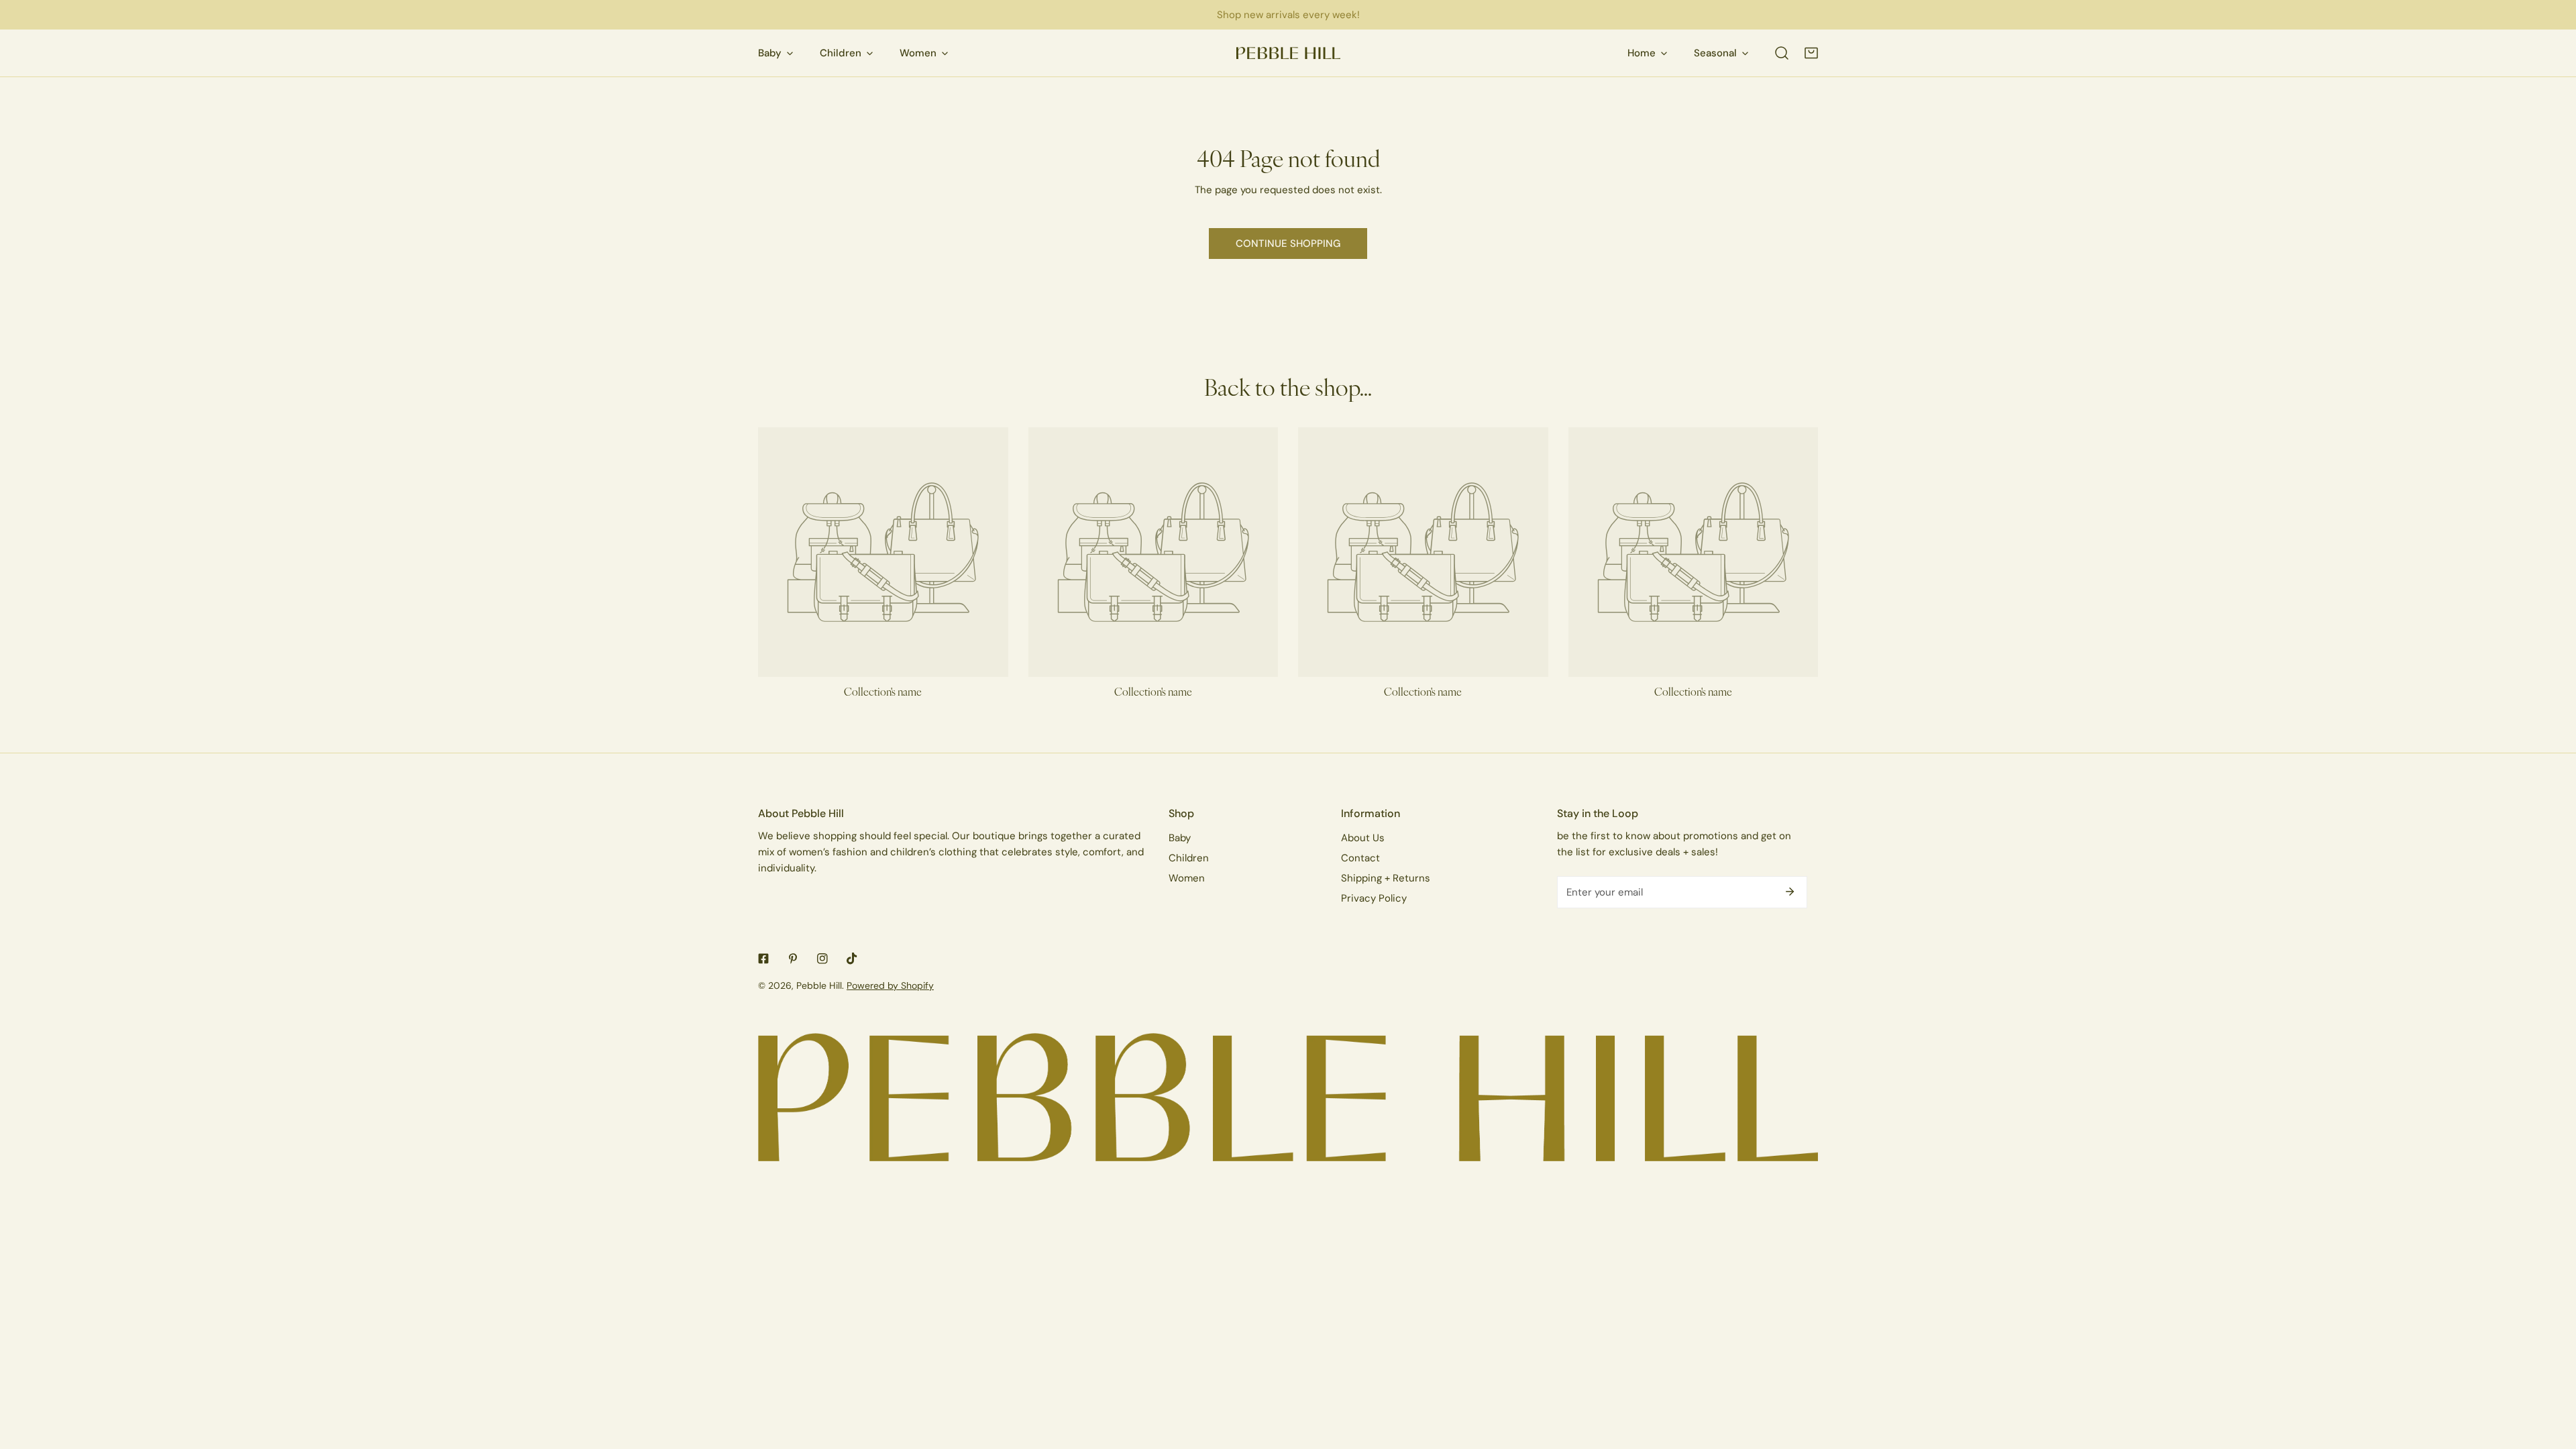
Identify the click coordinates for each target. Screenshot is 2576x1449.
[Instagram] (822, 959)
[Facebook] (763, 959)
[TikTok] (852, 959)
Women (1187, 878)
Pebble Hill (819, 985)
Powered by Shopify (890, 985)
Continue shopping (1288, 243)
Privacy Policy (1374, 898)
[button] (1811, 53)
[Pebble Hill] (1288, 53)
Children (1189, 858)
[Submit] (1790, 892)
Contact (1360, 858)
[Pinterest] (793, 959)
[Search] (1782, 53)
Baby (1180, 838)
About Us (1363, 838)
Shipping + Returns (1386, 878)
